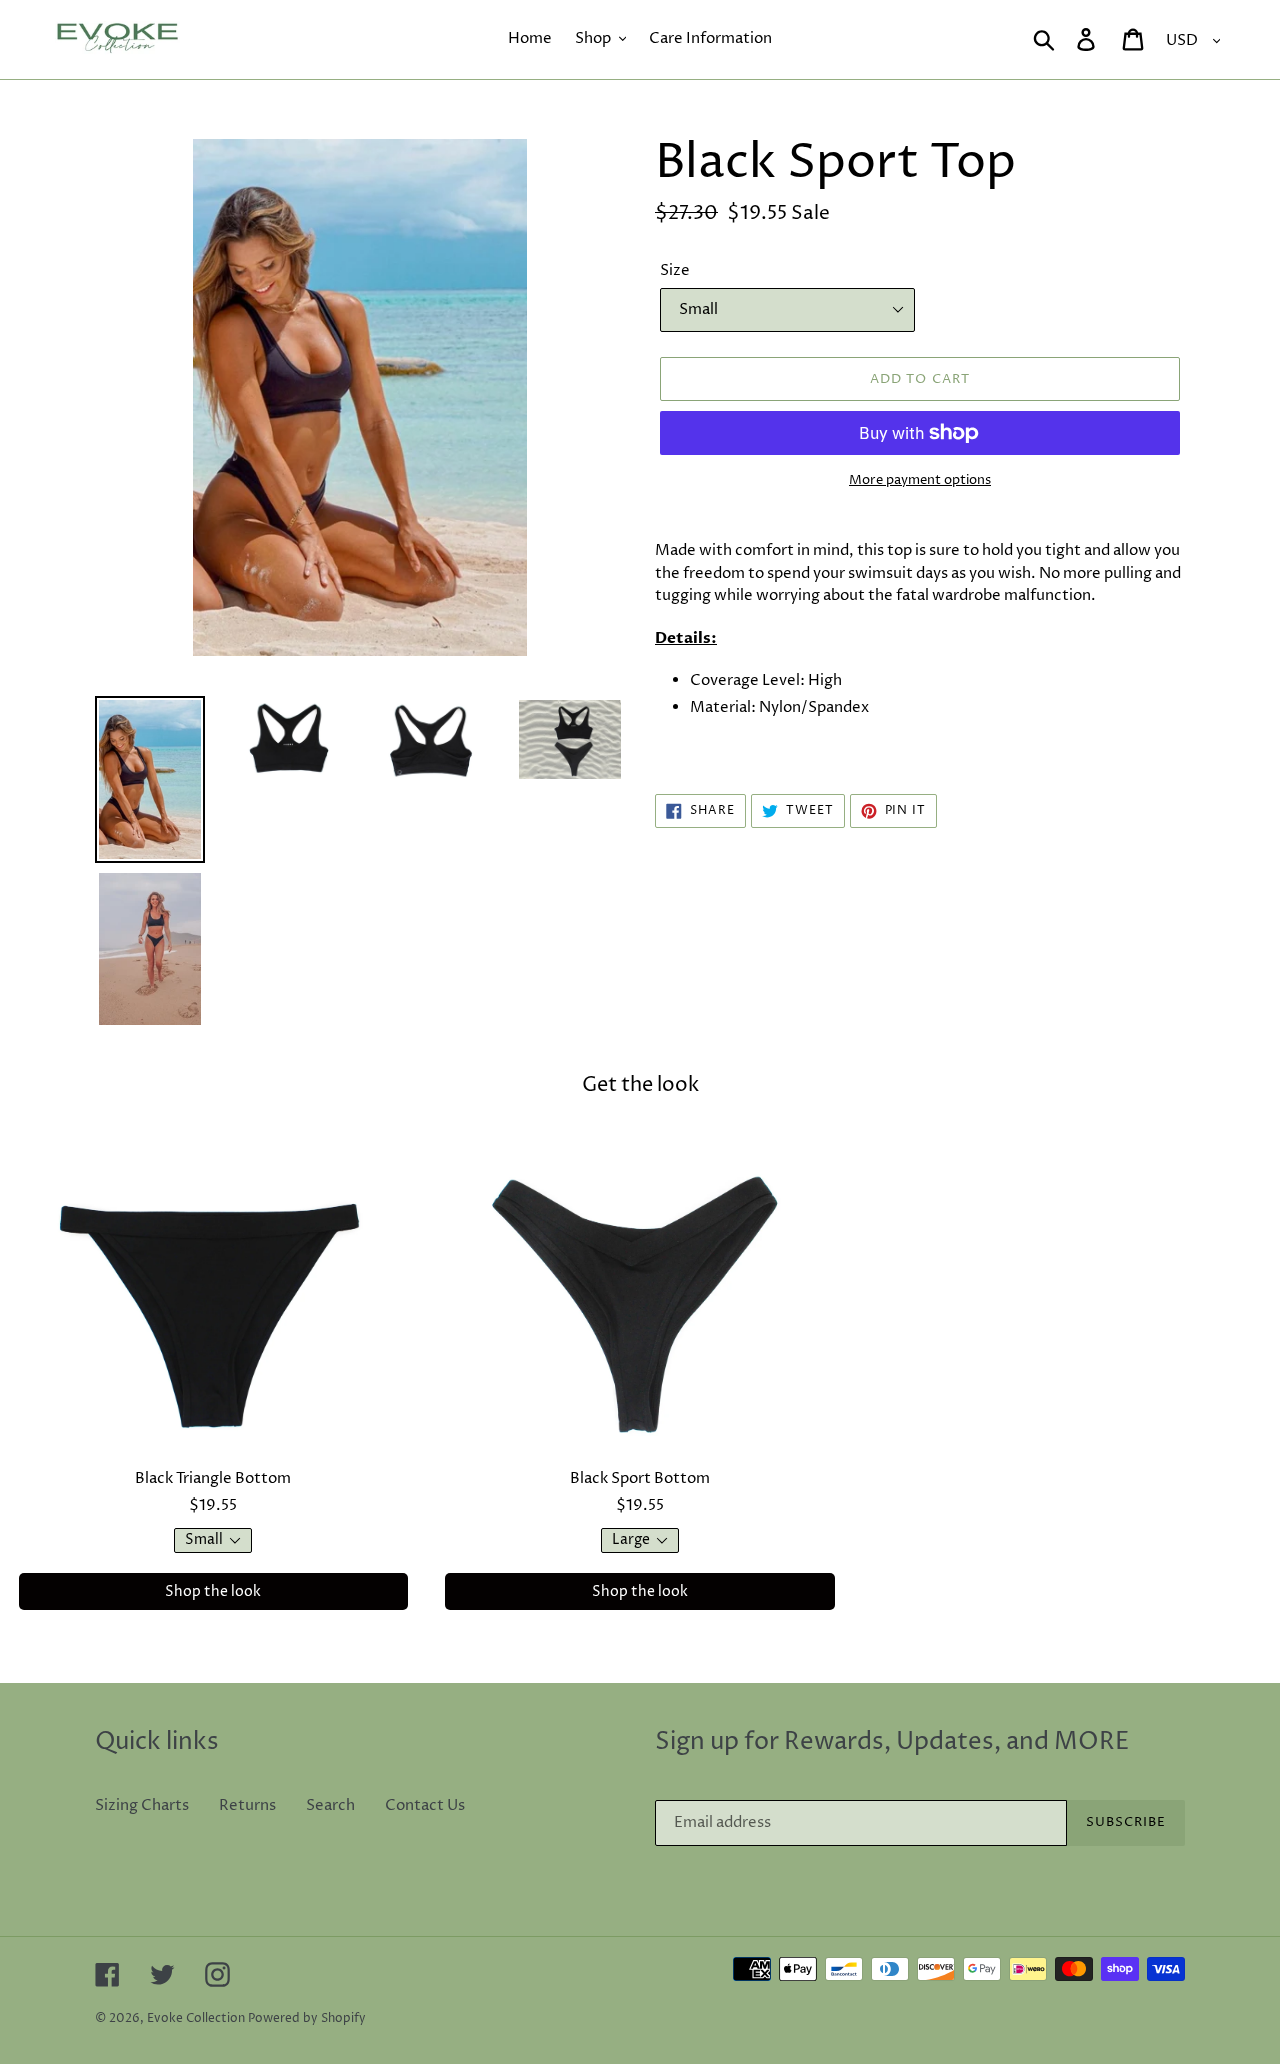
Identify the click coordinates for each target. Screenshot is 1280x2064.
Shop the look (213, 1591)
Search (330, 1805)
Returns (247, 1805)
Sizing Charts (142, 1805)
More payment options (920, 480)
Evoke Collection (196, 2018)
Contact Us (425, 1805)
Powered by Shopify (307, 2018)
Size (675, 270)
